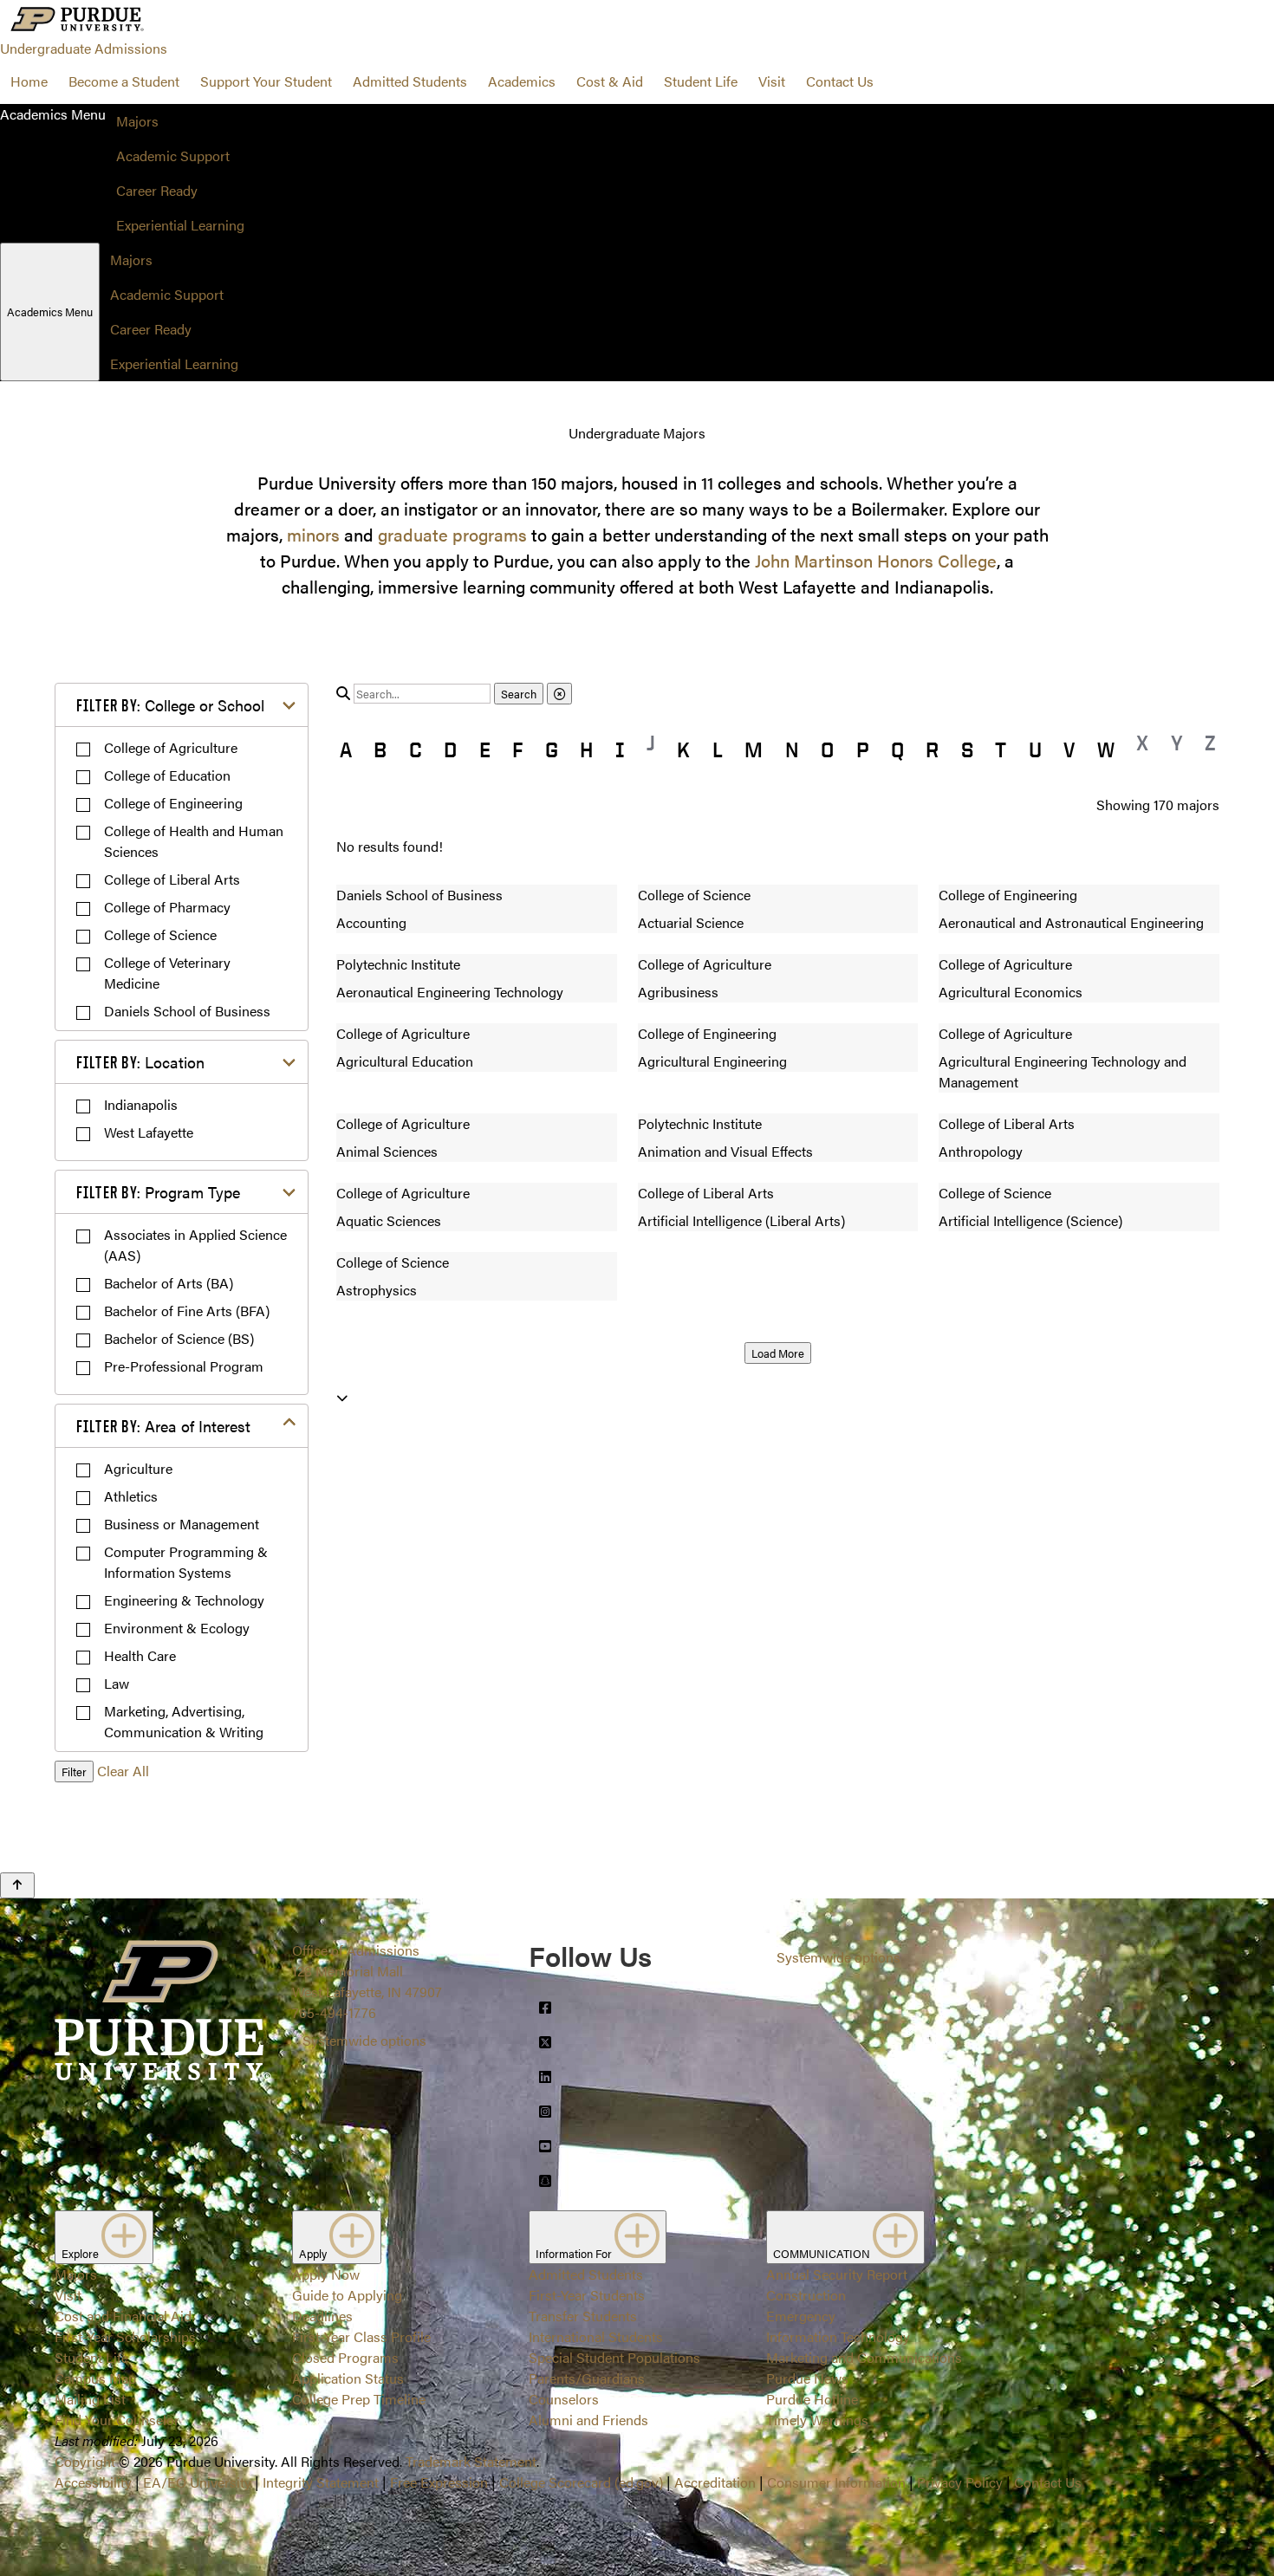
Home (29, 81)
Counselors (564, 2399)
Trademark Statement (471, 2461)
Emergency (801, 2316)
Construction (806, 2295)
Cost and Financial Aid (123, 2316)
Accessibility (93, 2482)
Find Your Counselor (117, 2420)
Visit (772, 81)
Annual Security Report (837, 2274)
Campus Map (95, 2378)
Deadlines (322, 2316)
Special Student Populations (614, 2357)
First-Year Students (587, 2295)
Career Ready (157, 190)
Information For (575, 2253)
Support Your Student (266, 81)
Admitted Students (410, 81)
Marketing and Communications (864, 2357)
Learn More (637, 1257)
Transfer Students (583, 2316)
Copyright (85, 2461)
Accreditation (715, 2482)
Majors (137, 121)
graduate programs (452, 534)
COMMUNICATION (823, 2253)
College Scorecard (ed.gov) (581, 2482)
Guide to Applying (347, 2295)
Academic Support (173, 156)
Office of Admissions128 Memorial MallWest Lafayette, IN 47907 (367, 1971)
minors (313, 534)
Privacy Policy (960, 2482)
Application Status (348, 2378)
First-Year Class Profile (361, 2336)
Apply (314, 2253)
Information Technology (838, 2336)
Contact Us (840, 81)
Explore (81, 2253)
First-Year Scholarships (125, 2336)
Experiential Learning (180, 225)
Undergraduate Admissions (84, 48)
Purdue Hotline (812, 2399)
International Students (596, 2336)
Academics (522, 81)
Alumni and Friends (588, 2420)
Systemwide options (364, 2040)
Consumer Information (836, 2482)
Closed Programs (345, 2357)
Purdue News (807, 2378)
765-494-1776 (334, 2012)
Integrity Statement (321, 2482)
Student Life (701, 81)
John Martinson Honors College (876, 560)
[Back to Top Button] (17, 1885)
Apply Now (326, 2274)
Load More (778, 1353)
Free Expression (439, 2482)
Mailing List (90, 2399)
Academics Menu (50, 311)
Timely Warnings (817, 2420)
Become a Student (124, 81)
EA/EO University (197, 2482)
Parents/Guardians (587, 2378)
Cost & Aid (610, 81)
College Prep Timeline (359, 2399)
